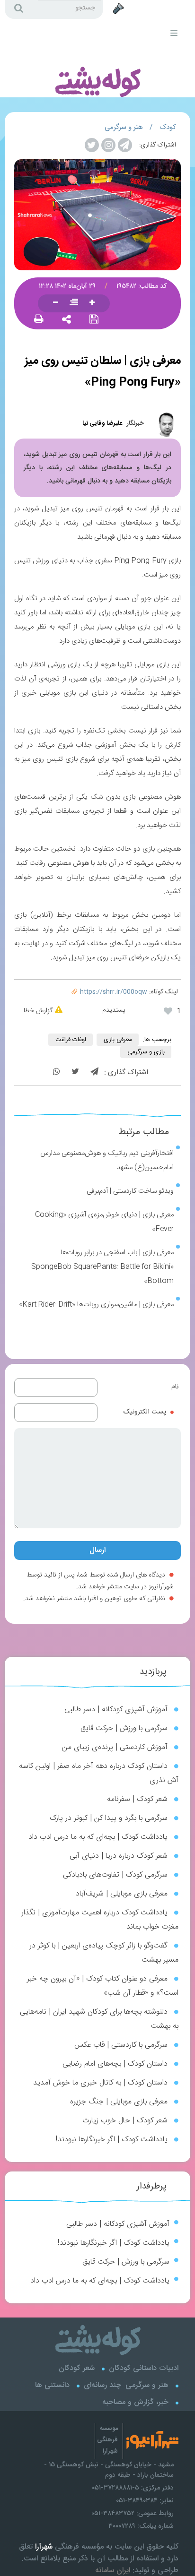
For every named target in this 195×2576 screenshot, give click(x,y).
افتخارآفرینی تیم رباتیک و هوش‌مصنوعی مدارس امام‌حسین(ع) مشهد (107, 1160)
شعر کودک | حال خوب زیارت (125, 2121)
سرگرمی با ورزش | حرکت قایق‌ (124, 1728)
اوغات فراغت (71, 1040)
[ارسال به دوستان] (66, 320)
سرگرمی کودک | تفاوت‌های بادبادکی (115, 1875)
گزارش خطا (38, 1011)
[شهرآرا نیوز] (177, 13)
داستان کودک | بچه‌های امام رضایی (115, 2064)
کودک (168, 127)
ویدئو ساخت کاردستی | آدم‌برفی (130, 1191)
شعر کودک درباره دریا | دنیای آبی (119, 1856)
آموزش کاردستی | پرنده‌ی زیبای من (115, 1747)
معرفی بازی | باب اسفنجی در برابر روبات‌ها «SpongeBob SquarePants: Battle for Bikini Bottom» (102, 1267)
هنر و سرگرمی (124, 127)
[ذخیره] (94, 320)
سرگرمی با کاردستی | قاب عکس (121, 2045)
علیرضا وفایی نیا (102, 423)
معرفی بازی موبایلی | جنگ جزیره (119, 2102)
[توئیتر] (75, 1073)
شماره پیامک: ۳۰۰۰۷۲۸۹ (141, 2526)
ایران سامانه (113, 2570)
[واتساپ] (57, 1073)
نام (175, 1387)
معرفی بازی (118, 1040)
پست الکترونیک (145, 1412)
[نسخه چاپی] (39, 320)
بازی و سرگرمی (146, 1052)
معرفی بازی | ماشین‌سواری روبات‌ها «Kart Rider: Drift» (96, 1305)
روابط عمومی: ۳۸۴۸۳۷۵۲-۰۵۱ (133, 2513)
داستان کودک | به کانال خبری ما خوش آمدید (100, 2083)
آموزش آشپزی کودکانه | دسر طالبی (116, 1710)
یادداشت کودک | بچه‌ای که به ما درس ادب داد (98, 1837)
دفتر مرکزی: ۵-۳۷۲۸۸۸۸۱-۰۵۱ (133, 2488)
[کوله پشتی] (91, 59)
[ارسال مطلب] (120, 9)
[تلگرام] (94, 1073)
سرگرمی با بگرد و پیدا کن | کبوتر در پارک (109, 1818)
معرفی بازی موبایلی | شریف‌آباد (122, 1894)
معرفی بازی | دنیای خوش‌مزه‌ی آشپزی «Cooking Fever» (104, 1222)
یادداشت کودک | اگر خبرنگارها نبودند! (111, 2140)
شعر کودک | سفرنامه (137, 1799)
